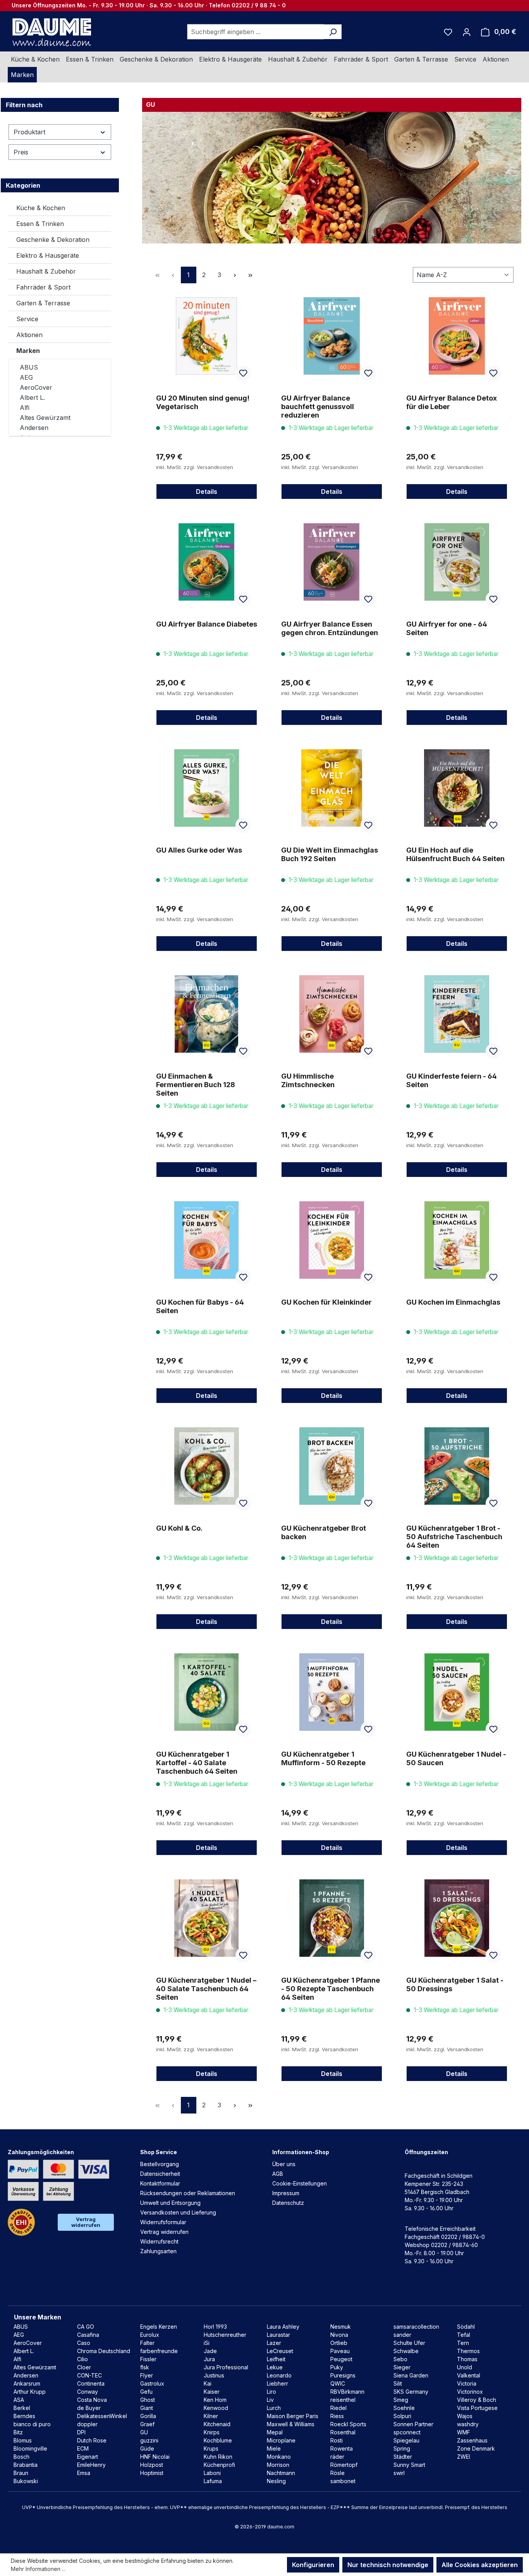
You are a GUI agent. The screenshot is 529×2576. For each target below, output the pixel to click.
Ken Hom (215, 2400)
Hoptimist (152, 2473)
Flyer (147, 2375)
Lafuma (213, 2481)
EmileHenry (91, 2465)
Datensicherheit (160, 2174)
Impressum (286, 2193)
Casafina (88, 2335)
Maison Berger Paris (293, 2416)
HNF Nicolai (155, 2457)
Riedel (338, 2408)
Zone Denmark (476, 2448)
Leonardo (279, 2375)
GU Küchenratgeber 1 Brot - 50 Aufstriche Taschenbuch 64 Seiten (454, 1537)
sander (402, 2335)
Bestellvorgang (160, 2164)
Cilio (82, 2359)
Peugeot (341, 2359)
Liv (270, 2400)
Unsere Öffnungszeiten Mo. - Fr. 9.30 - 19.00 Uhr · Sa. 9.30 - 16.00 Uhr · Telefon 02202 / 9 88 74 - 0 (149, 5)
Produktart (29, 132)
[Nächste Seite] (235, 275)
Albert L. (32, 397)
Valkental (469, 2375)
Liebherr (277, 2383)
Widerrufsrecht (159, 2241)
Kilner (211, 2416)
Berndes (24, 2416)
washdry (468, 2424)
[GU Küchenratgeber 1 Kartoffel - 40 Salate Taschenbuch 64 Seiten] (207, 1692)
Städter (403, 2457)
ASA (19, 2400)
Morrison (278, 2465)
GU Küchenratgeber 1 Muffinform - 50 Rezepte (323, 1758)
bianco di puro (32, 2424)
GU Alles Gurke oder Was (199, 850)
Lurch (274, 2408)
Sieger (402, 2367)
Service (27, 319)
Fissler (148, 2359)
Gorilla (148, 2416)
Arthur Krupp (30, 2392)
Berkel (22, 2408)
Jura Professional (226, 2367)
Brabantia (26, 2465)
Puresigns (343, 2375)
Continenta (91, 2383)
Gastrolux (152, 2383)
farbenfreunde (159, 2351)
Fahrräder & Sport (43, 287)
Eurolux (150, 2335)
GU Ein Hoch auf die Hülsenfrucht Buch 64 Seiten (455, 854)
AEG (26, 377)
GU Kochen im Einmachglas (453, 1302)
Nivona (339, 2335)
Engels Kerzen (159, 2327)
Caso (84, 2343)
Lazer (274, 2343)
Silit (398, 2383)
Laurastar (278, 2335)
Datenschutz (288, 2203)
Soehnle (404, 2408)
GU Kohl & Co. (179, 1528)
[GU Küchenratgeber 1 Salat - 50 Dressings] (457, 1918)
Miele (274, 2448)
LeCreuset (280, 2351)
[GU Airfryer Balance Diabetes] (207, 562)
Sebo (400, 2359)
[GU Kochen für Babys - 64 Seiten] (207, 1240)
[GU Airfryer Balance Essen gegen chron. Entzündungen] (332, 562)
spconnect (407, 2432)
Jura (209, 2359)
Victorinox (470, 2392)
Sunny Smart (409, 2465)
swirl (399, 2473)
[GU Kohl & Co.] (207, 1466)
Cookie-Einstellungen (300, 2183)
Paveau (340, 2351)
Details (207, 492)
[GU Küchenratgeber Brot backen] (332, 1466)
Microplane (281, 2440)
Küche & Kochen (41, 208)
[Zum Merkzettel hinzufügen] (243, 373)
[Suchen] (333, 32)
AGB (278, 2174)
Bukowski (26, 2481)
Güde (147, 2448)
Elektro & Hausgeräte (48, 255)
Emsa (84, 2473)
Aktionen (29, 335)
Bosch (21, 2457)
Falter (147, 2343)
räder (337, 2457)
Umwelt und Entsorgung (170, 2203)
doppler (87, 2424)
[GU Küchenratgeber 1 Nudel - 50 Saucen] (457, 1692)
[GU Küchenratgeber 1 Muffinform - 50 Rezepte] (332, 1692)
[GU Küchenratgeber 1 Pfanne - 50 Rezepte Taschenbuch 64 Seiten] (332, 1918)
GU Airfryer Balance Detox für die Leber (452, 402)
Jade (210, 2351)
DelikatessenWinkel (102, 2416)
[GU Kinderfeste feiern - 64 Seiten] (457, 1014)
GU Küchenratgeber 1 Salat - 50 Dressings (455, 1984)
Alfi (25, 408)
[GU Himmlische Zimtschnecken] (332, 1014)
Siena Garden (411, 2375)
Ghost (148, 2400)
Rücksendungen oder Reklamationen (188, 2193)
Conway (88, 2392)
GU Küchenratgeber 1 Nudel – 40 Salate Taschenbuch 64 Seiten (206, 1989)
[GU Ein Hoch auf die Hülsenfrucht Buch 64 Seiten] (457, 788)
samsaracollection (416, 2327)
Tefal (464, 2335)
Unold (465, 2367)
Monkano (279, 2457)
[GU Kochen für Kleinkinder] (332, 1240)
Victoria (467, 2383)
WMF (464, 2432)
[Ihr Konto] (467, 32)
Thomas (467, 2359)
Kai (208, 2383)
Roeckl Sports (348, 2424)
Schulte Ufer (409, 2343)
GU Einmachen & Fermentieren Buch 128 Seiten (196, 1085)
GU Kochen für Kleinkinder (326, 1302)
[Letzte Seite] (251, 275)
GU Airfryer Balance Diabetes (207, 624)
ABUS (29, 367)
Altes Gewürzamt (45, 418)
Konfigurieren (313, 2565)
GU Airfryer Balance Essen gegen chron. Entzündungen (330, 628)
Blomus (23, 2440)
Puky (337, 2367)
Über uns (284, 2164)
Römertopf (344, 2465)
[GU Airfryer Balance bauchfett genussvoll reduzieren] (332, 336)
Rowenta (342, 2448)
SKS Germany (411, 2392)
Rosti (337, 2440)
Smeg (401, 2400)
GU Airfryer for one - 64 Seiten (447, 628)
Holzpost (152, 2465)
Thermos (468, 2351)
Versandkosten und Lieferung (178, 2212)
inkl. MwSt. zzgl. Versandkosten (195, 467)
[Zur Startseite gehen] (51, 32)
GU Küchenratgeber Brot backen (324, 1532)
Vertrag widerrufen (86, 2222)
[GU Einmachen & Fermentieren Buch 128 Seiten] (207, 1014)
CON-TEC (89, 2375)
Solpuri (402, 2416)
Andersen (34, 428)
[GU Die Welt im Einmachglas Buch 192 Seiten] (332, 788)
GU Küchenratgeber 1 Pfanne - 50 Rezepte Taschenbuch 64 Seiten (331, 1989)
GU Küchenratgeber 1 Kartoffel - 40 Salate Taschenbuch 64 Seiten (197, 1763)
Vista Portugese (477, 2408)
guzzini (149, 2440)
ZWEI (464, 2457)
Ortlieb (339, 2343)
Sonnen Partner (413, 2424)
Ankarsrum (27, 2383)
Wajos (465, 2416)
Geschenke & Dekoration (53, 240)
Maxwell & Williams (291, 2424)
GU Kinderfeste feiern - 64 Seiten (452, 1080)
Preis (21, 152)
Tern (463, 2343)
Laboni (212, 2473)
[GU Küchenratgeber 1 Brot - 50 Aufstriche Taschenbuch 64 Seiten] (457, 1466)
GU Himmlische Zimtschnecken (308, 1080)
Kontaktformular (160, 2183)
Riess (337, 2416)
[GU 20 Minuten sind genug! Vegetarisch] (207, 336)
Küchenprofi (219, 2465)
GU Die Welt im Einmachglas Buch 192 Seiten (330, 854)
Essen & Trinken (40, 224)
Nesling (276, 2481)
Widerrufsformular (163, 2222)
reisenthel (343, 2400)
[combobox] (256, 32)
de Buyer (89, 2408)
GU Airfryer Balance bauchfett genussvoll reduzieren (318, 407)
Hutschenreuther (225, 2335)
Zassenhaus (472, 2440)
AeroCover (36, 387)
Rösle (337, 2473)
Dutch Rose (92, 2440)
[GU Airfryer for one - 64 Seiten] (457, 562)
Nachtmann (281, 2473)
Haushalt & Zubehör (46, 271)
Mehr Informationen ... (38, 2569)
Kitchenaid (217, 2424)
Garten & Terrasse (43, 303)
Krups (211, 2448)
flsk (145, 2367)
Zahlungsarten (158, 2251)
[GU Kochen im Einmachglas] (457, 1240)
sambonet (343, 2481)
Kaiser (212, 2392)
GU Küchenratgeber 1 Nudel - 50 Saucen (456, 1758)
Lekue (275, 2367)
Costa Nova (92, 2400)
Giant (147, 2408)
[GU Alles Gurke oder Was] (207, 788)
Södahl (466, 2327)
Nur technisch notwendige (388, 2565)
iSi (207, 2343)
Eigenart (88, 2457)
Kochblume (218, 2440)
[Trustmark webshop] (21, 2222)
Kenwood (216, 2408)
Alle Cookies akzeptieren (480, 2565)
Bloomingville (30, 2448)
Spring (402, 2448)
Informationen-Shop (301, 2152)
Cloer (84, 2367)
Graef (147, 2424)
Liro (271, 2392)
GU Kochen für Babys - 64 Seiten (200, 1306)
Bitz (18, 2432)
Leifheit (276, 2359)
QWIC (338, 2383)
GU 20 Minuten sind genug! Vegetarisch (203, 402)
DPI (81, 2432)
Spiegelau (406, 2440)
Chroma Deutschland (104, 2351)
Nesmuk (341, 2327)
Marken (28, 351)
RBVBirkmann (347, 2392)
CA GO (86, 2327)
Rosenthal (343, 2432)
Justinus (214, 2375)
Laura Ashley (283, 2327)
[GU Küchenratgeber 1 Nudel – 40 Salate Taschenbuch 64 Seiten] (207, 1918)
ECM (83, 2448)
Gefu (146, 2392)
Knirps (212, 2432)
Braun (21, 2473)
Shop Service (159, 2152)
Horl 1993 (215, 2327)
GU (144, 2432)
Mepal (275, 2432)
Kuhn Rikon (218, 2457)
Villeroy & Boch (477, 2400)
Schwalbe (406, 2351)
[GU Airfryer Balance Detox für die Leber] (457, 336)
